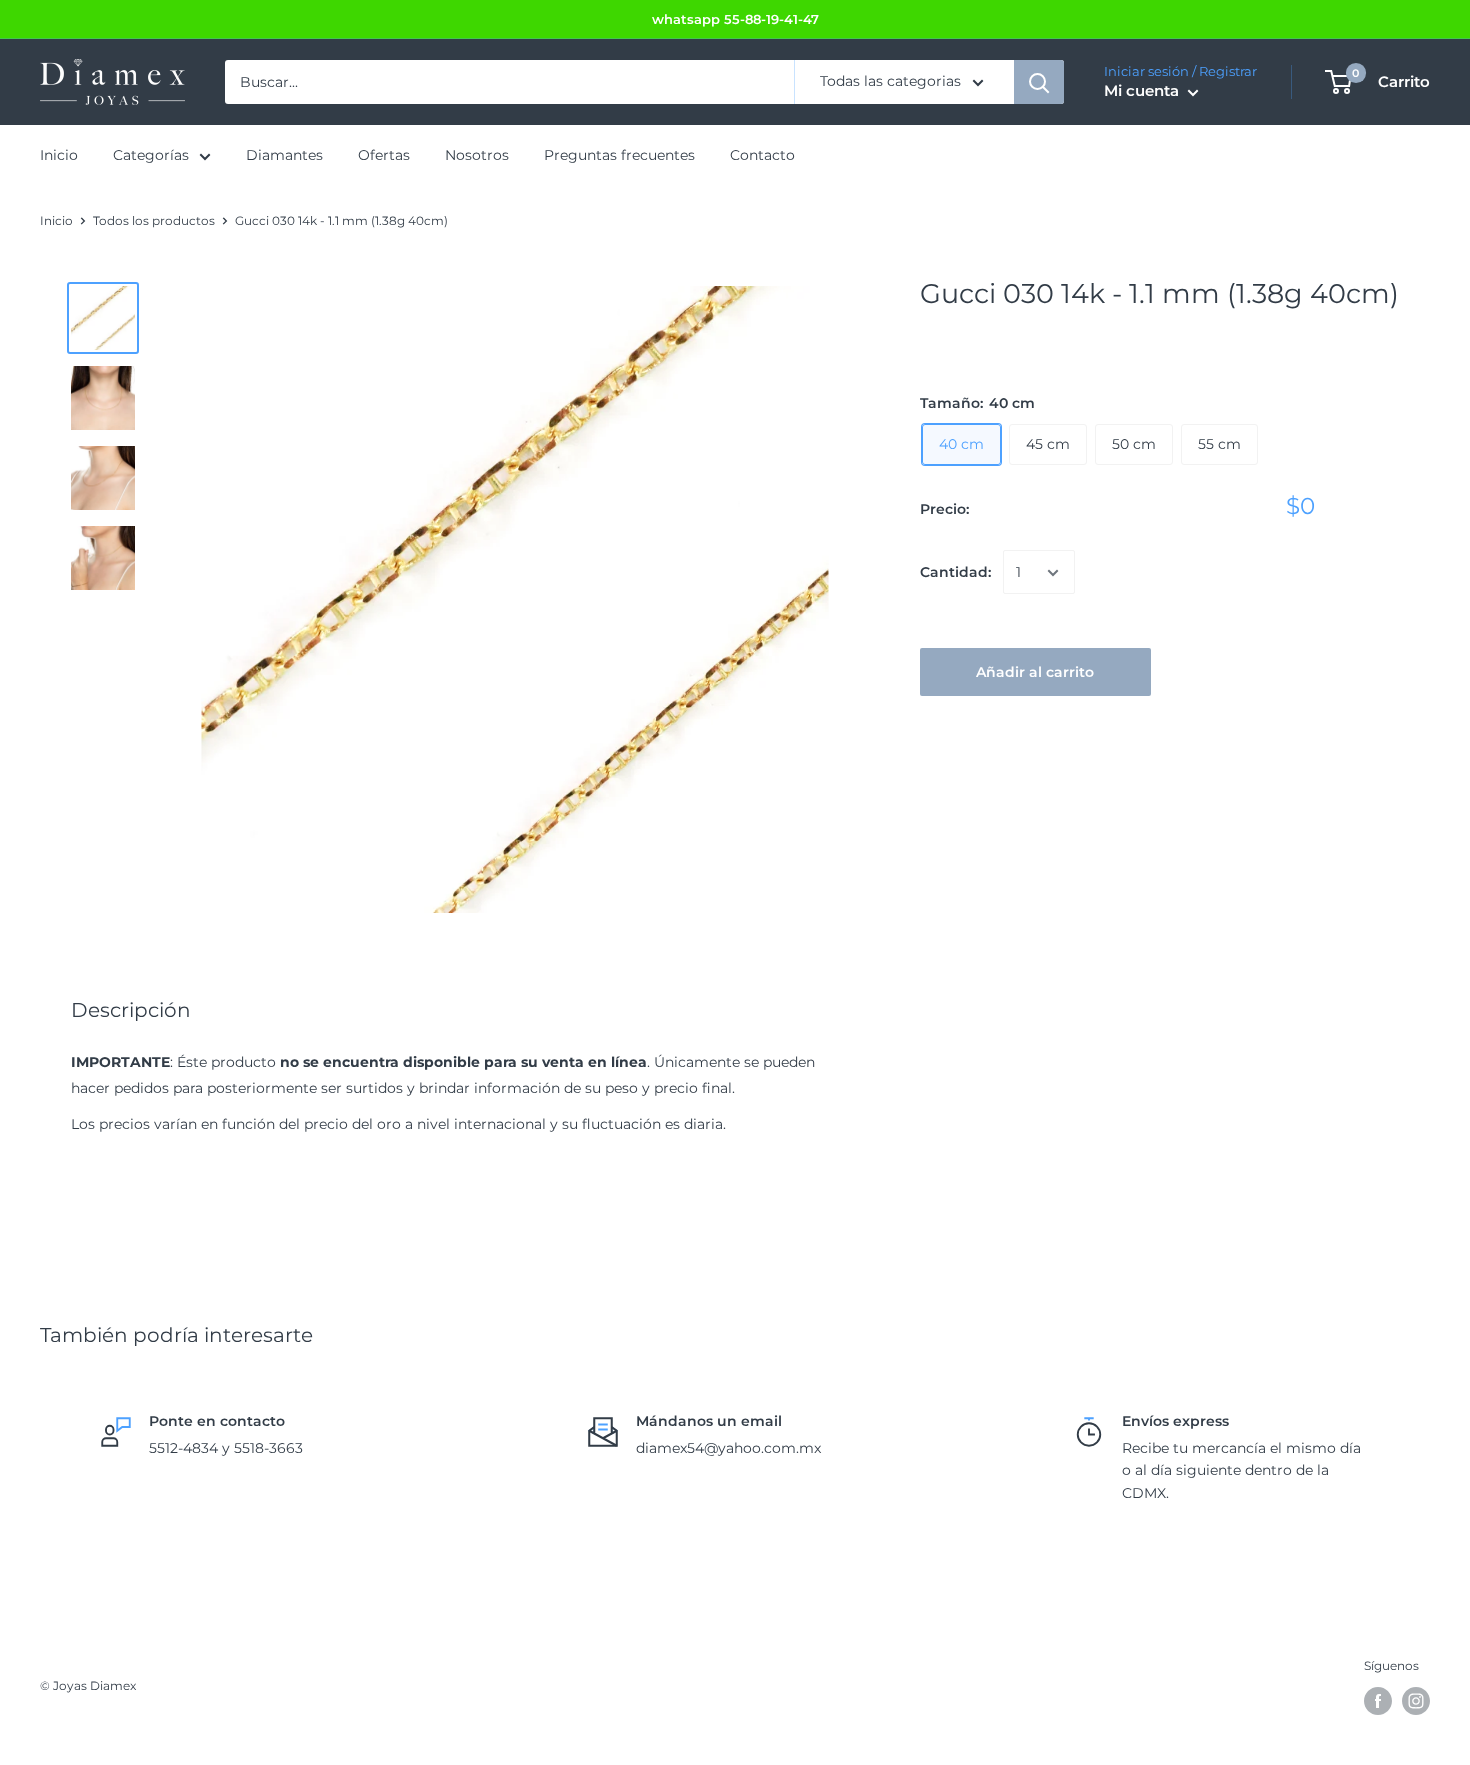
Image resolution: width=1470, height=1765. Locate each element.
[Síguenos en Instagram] (1416, 1701)
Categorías (151, 156)
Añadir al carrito (1035, 673)
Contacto (762, 156)
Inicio (59, 156)
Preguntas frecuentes (619, 156)
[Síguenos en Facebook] (1378, 1701)
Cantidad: (955, 573)
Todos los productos (154, 220)
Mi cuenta (1143, 91)
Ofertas (384, 156)
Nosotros (477, 156)
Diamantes (284, 156)
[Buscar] (1039, 82)
